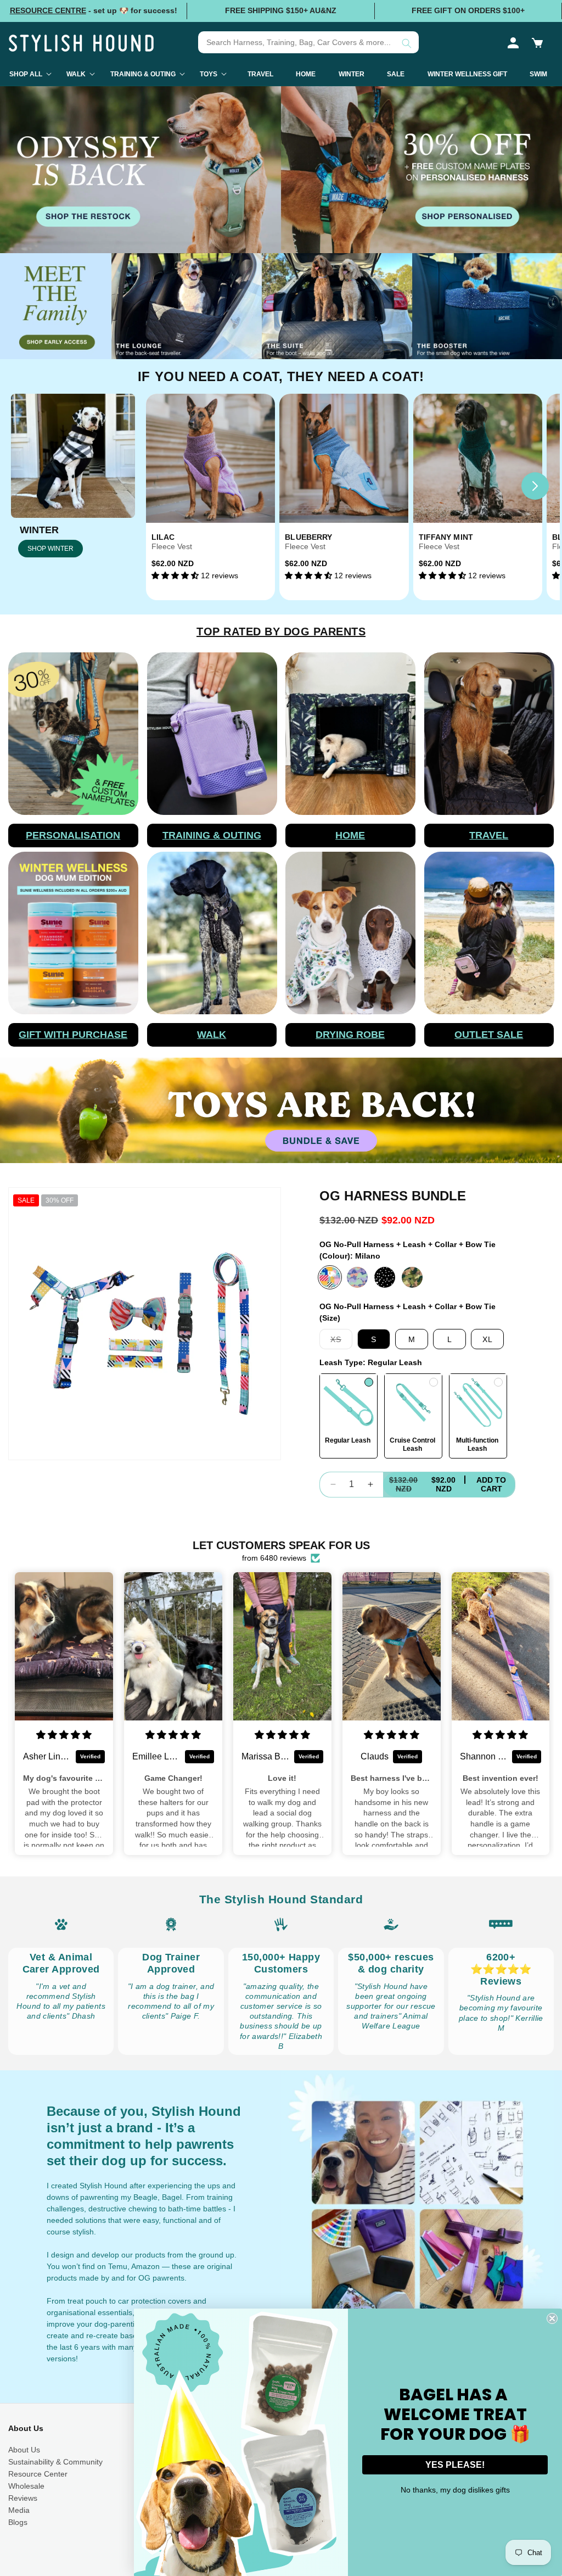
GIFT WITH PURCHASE (73, 1035)
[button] (537, 43)
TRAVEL (489, 835)
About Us (24, 2450)
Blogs (18, 2522)
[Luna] (357, 1277)
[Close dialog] (552, 2318)
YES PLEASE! (455, 2465)
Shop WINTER (50, 549)
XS (341, 1342)
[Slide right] (535, 486)
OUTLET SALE (489, 1035)
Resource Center (38, 2474)
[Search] (407, 43)
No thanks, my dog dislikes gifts (455, 2490)
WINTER (39, 530)
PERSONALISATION (73, 835)
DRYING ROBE (350, 1035)
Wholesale (26, 2486)
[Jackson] (385, 1277)
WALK (212, 1035)
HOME (350, 835)
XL (488, 1339)
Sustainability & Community (55, 2462)
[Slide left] (171, 486)
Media (19, 2510)
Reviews (23, 2498)
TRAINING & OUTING (212, 835)
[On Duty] (412, 1277)
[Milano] (330, 1277)
